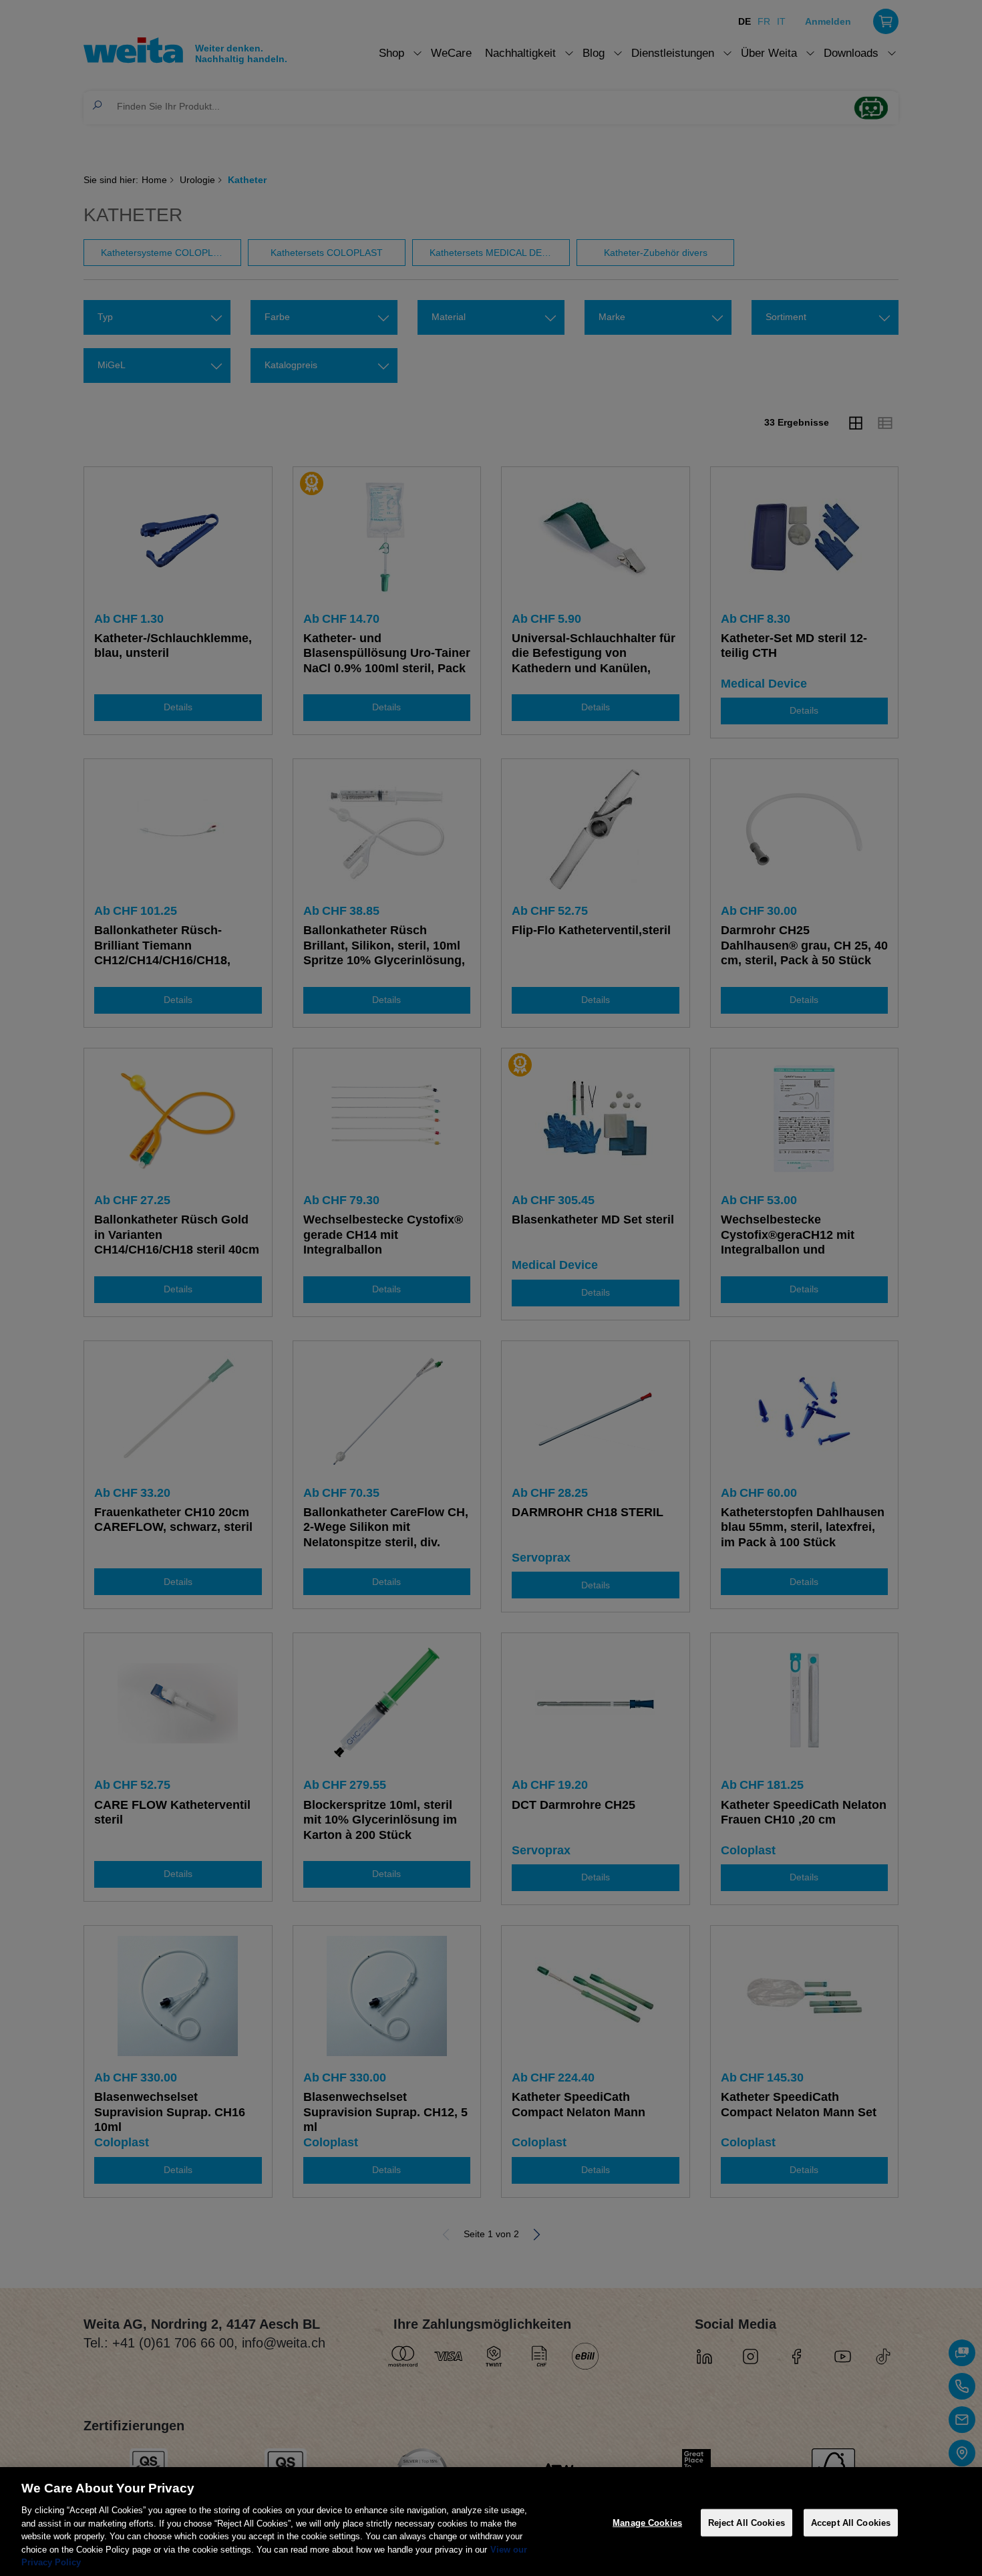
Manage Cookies (647, 2522)
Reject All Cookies (747, 2522)
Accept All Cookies (851, 2522)
